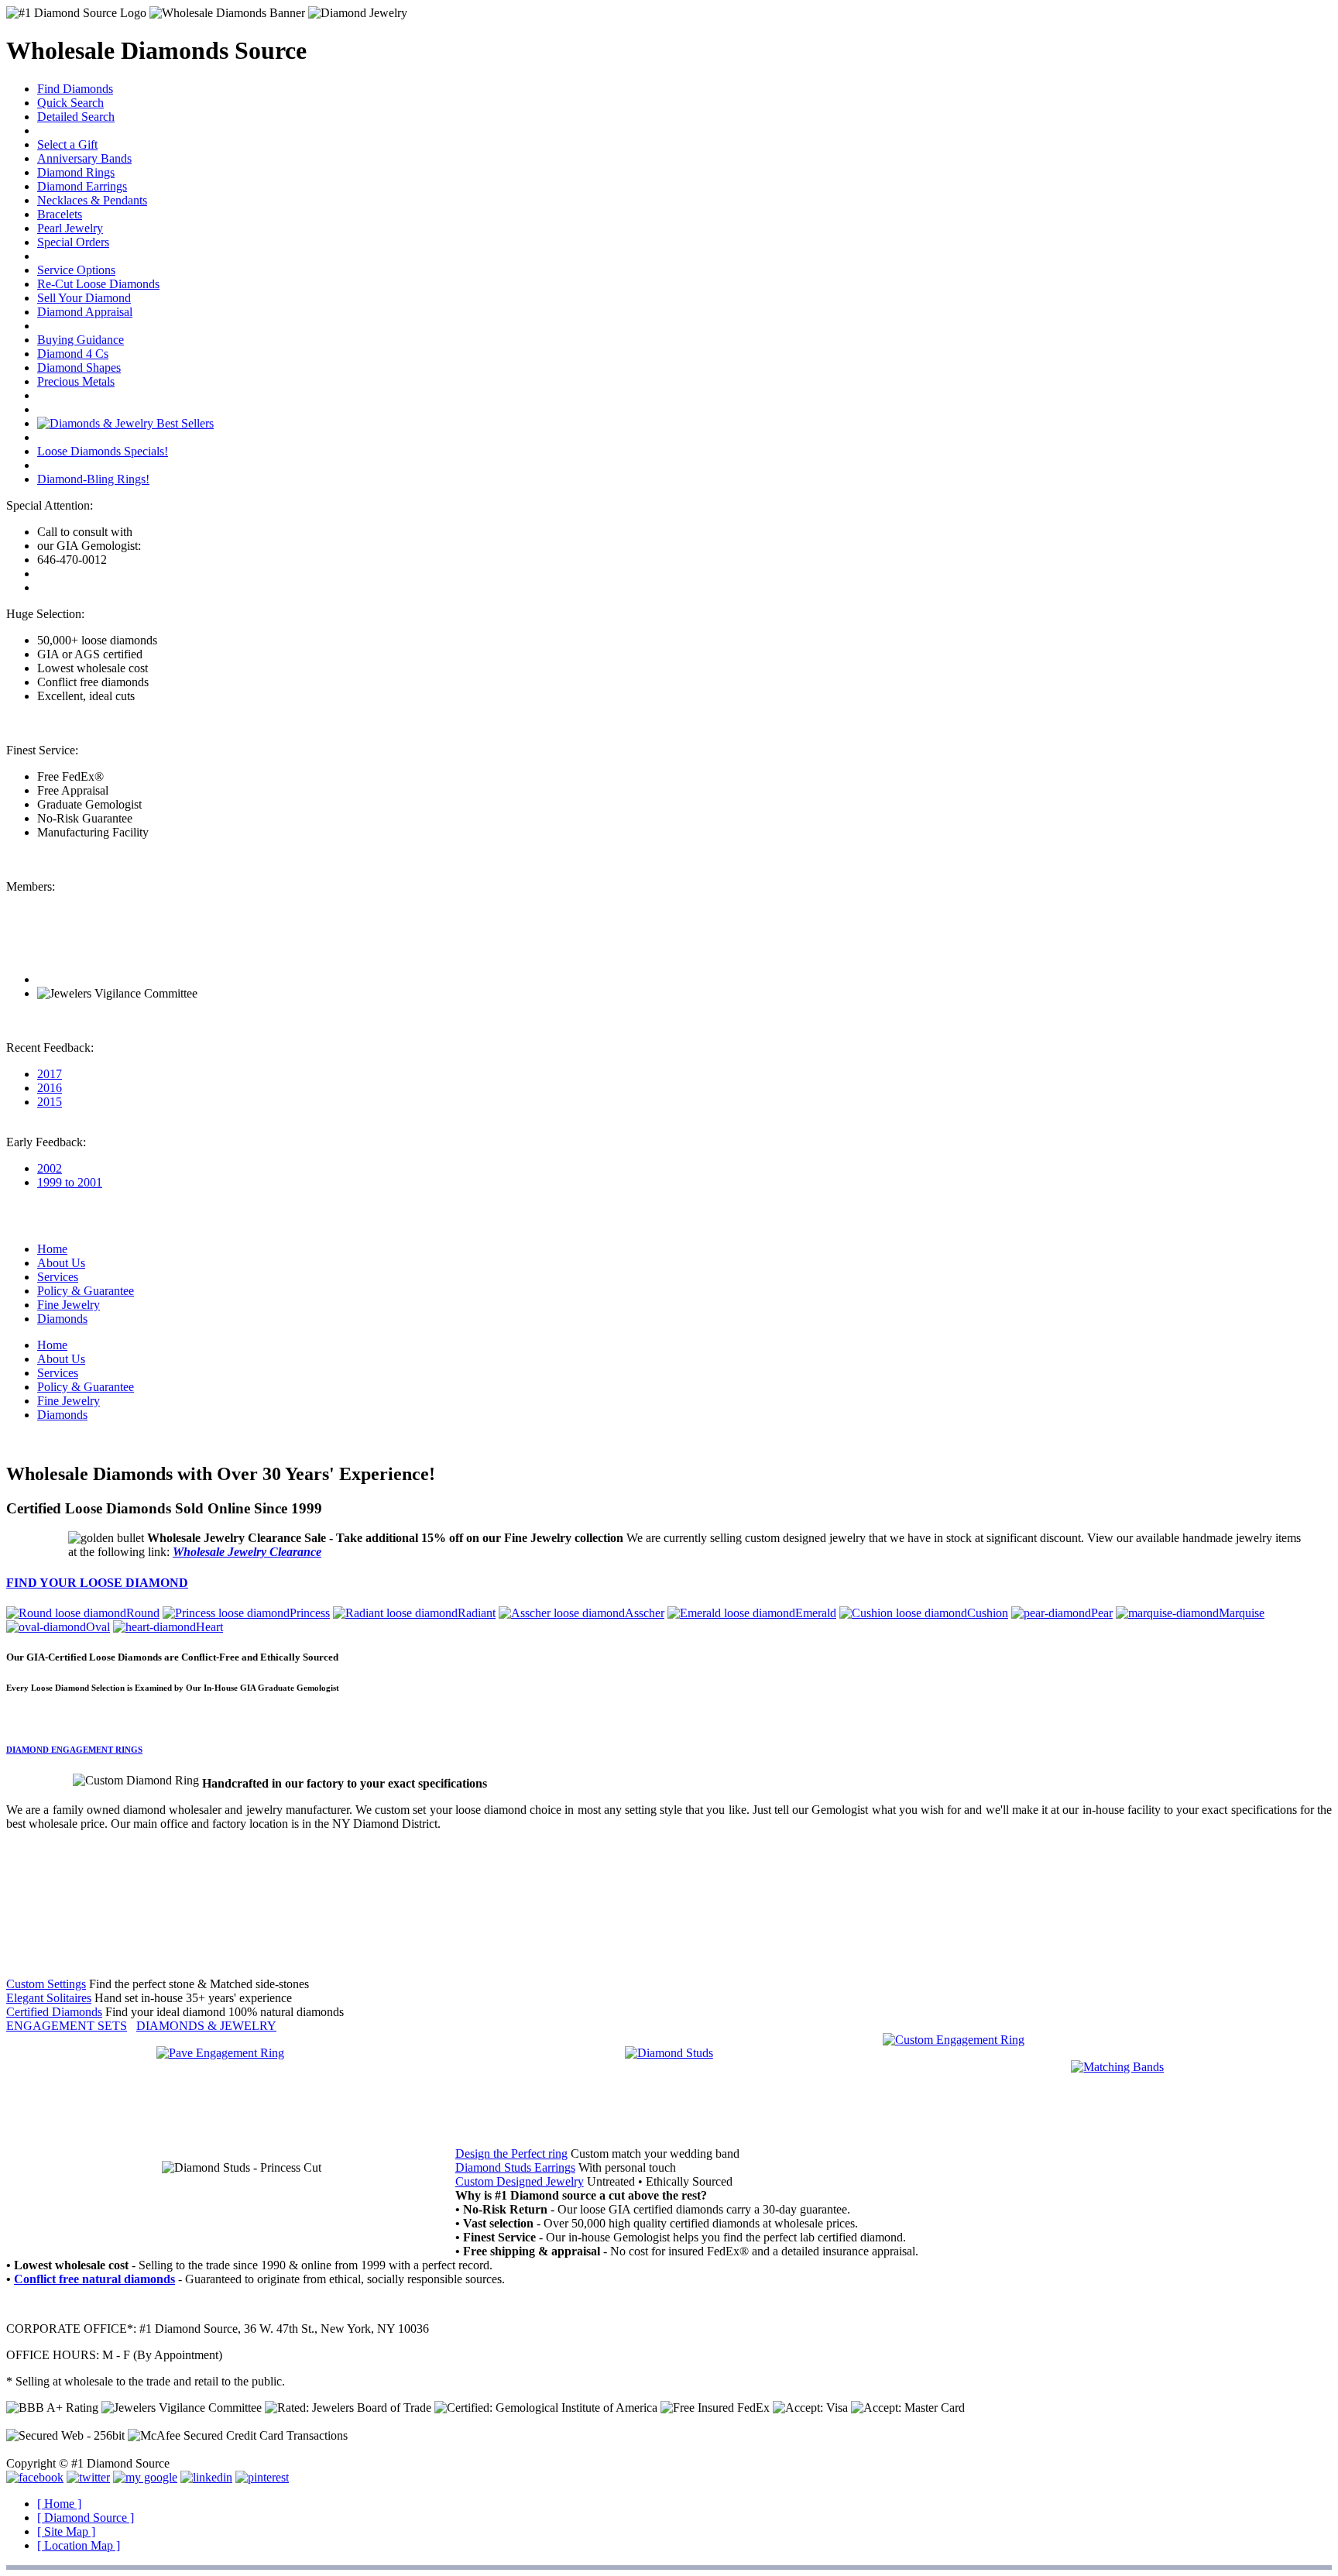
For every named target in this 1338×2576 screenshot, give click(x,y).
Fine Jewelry (69, 1305)
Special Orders (73, 242)
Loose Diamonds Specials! (103, 451)
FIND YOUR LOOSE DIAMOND (97, 1583)
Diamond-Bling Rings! (93, 479)
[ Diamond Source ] (86, 2518)
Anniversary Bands (84, 158)
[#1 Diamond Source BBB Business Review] (93, 979)
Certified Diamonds (54, 2012)
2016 (50, 1088)
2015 (50, 1102)
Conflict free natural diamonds (94, 2279)
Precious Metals (76, 381)
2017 (50, 1074)
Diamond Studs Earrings (515, 2167)
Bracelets (60, 214)
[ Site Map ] (66, 2531)
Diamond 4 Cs (73, 354)
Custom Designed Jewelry (520, 2181)
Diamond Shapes (79, 368)
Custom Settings (46, 1984)
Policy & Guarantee (86, 1291)
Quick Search (70, 103)
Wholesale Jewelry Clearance (247, 1552)
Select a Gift (67, 144)
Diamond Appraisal (85, 312)
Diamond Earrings (82, 186)
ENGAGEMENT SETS (67, 2026)
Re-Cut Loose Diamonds (98, 284)
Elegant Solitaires (49, 1998)
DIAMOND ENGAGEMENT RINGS (74, 1750)
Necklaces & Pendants (92, 200)
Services (58, 1277)
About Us (61, 1263)
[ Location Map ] (79, 2545)
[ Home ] (59, 2504)
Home (52, 1249)
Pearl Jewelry (70, 228)
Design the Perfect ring (511, 2154)
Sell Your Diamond (84, 298)
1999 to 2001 (70, 1182)
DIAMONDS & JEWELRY (206, 2026)
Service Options (76, 270)
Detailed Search (76, 117)
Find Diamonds (75, 89)
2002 (50, 1168)
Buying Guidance (81, 340)
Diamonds (62, 1319)
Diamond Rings (76, 172)
